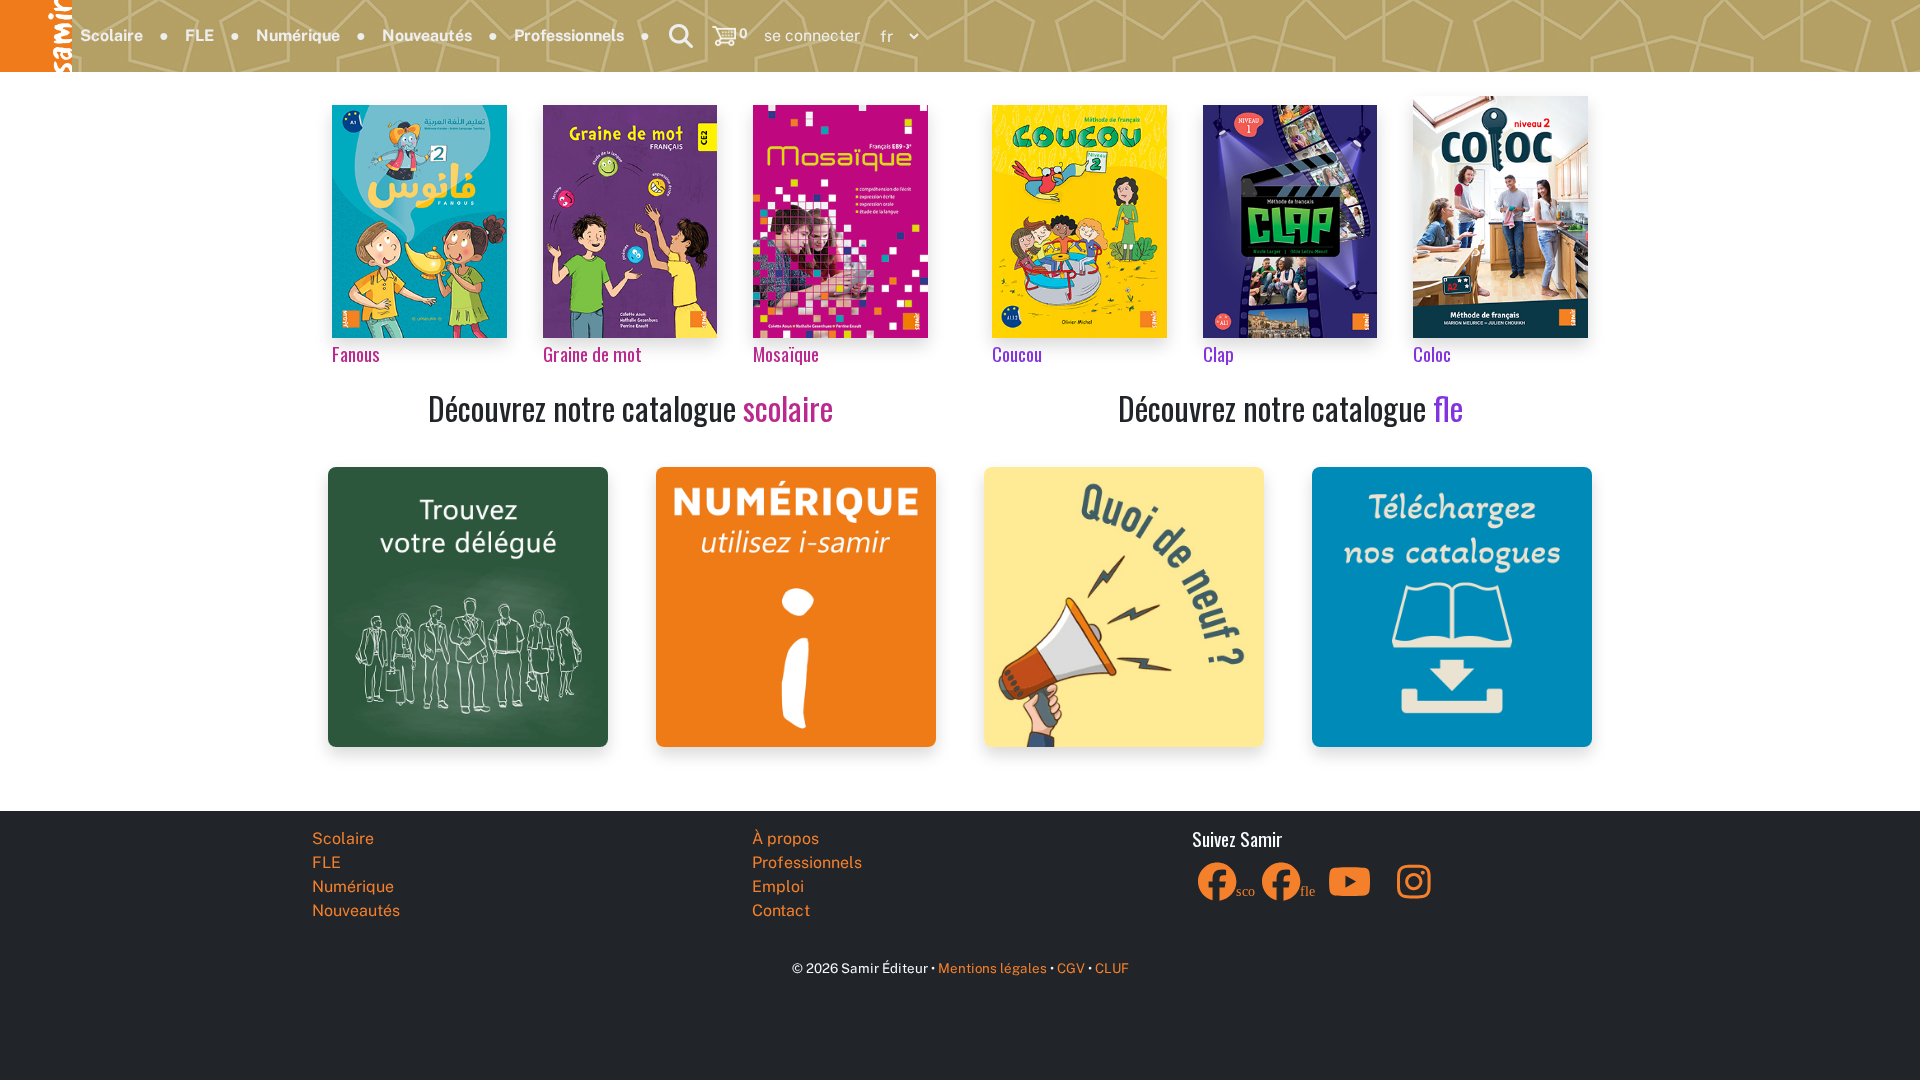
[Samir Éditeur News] (1124, 605)
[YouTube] (1350, 894)
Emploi (778, 886)
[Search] (681, 36)
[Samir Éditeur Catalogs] (1452, 605)
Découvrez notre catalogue (630, 407)
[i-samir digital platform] (796, 605)
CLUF (1112, 968)
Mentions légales (992, 968)
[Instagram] (1414, 894)
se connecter (812, 35)
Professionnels (569, 35)
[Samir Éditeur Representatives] (468, 605)
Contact (781, 910)
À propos (785, 838)
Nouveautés (427, 35)
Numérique (298, 35)
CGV (1071, 968)
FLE (199, 35)
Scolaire (111, 35)
